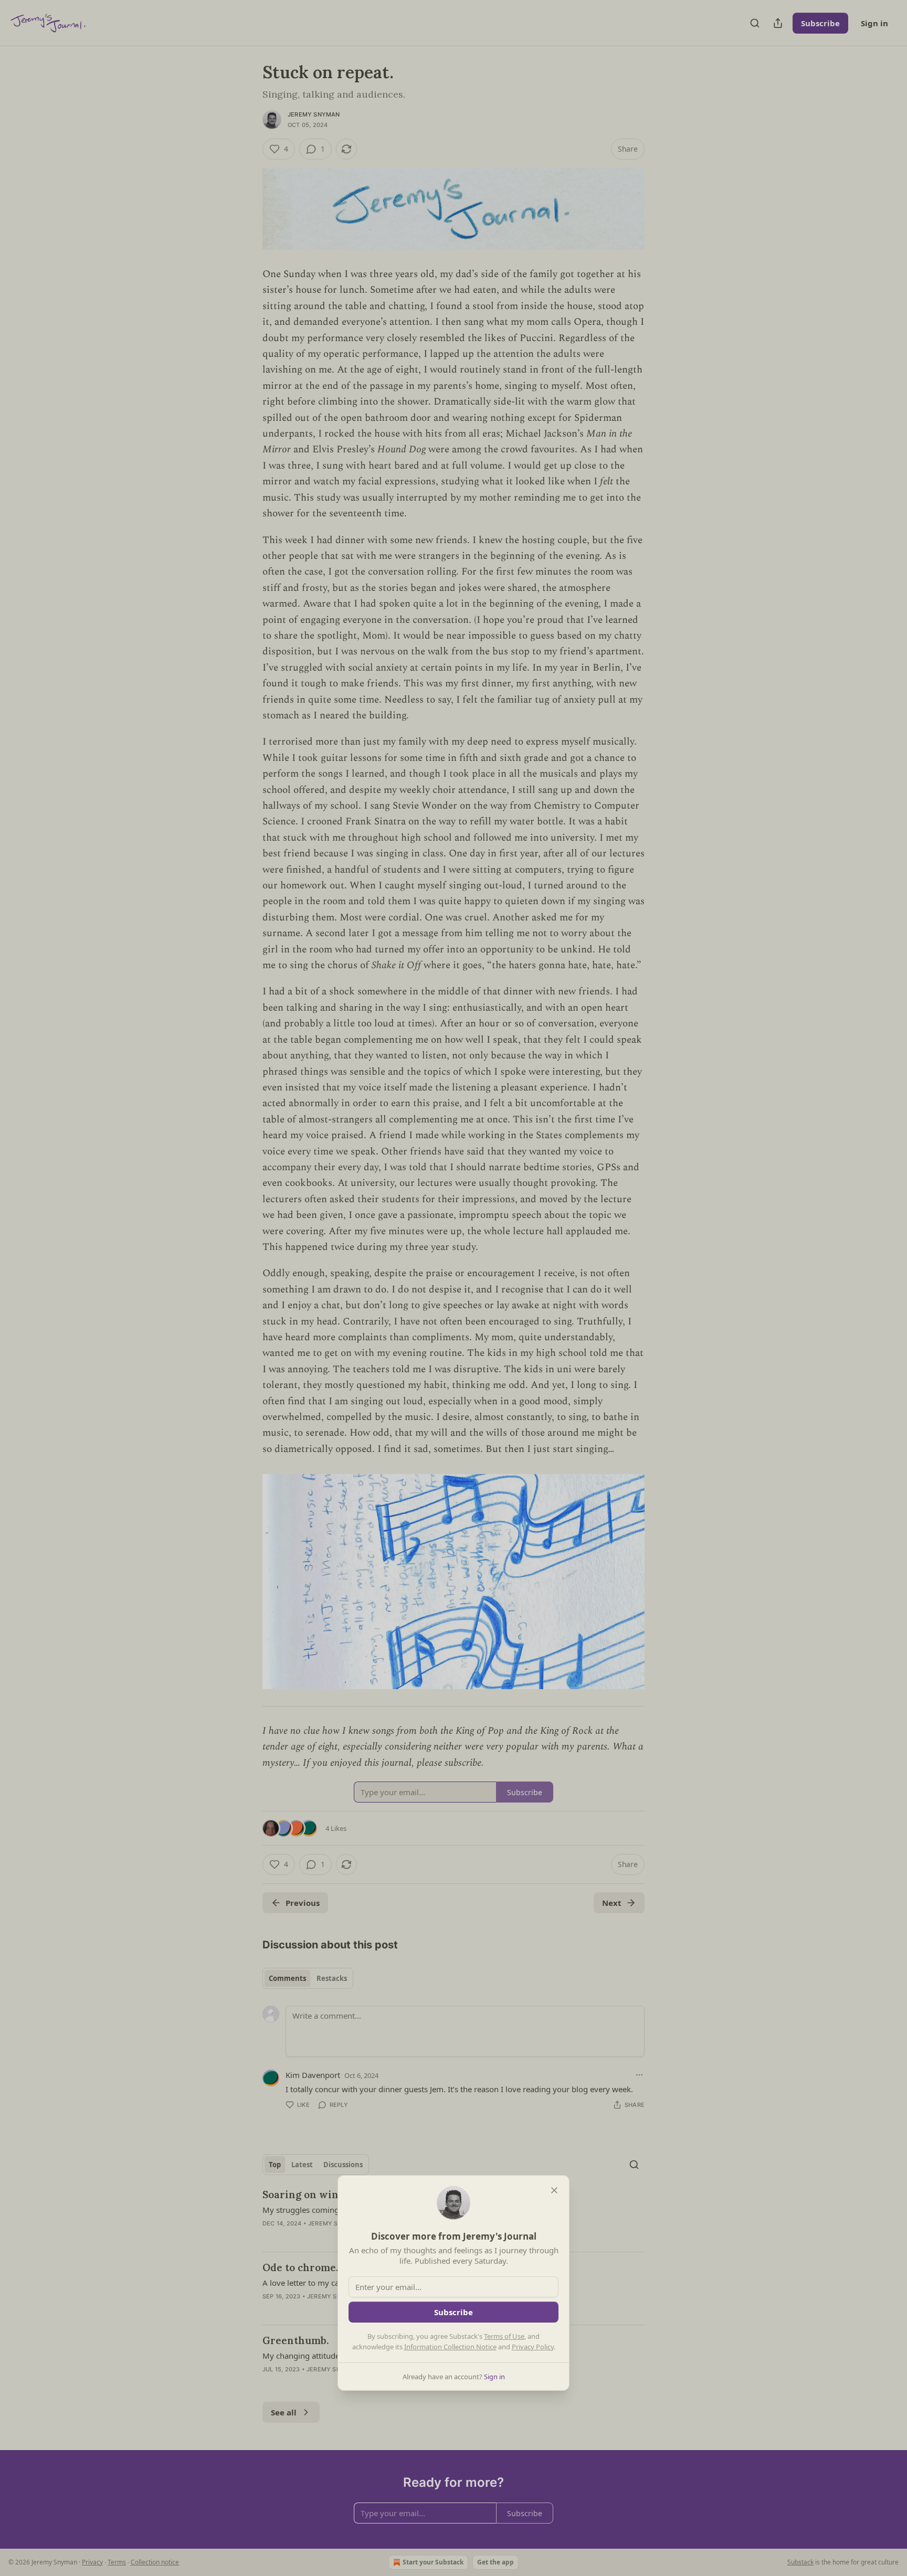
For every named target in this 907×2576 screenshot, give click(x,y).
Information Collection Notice (450, 2347)
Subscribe (454, 2312)
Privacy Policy (533, 2347)
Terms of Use (504, 2336)
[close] (554, 2190)
